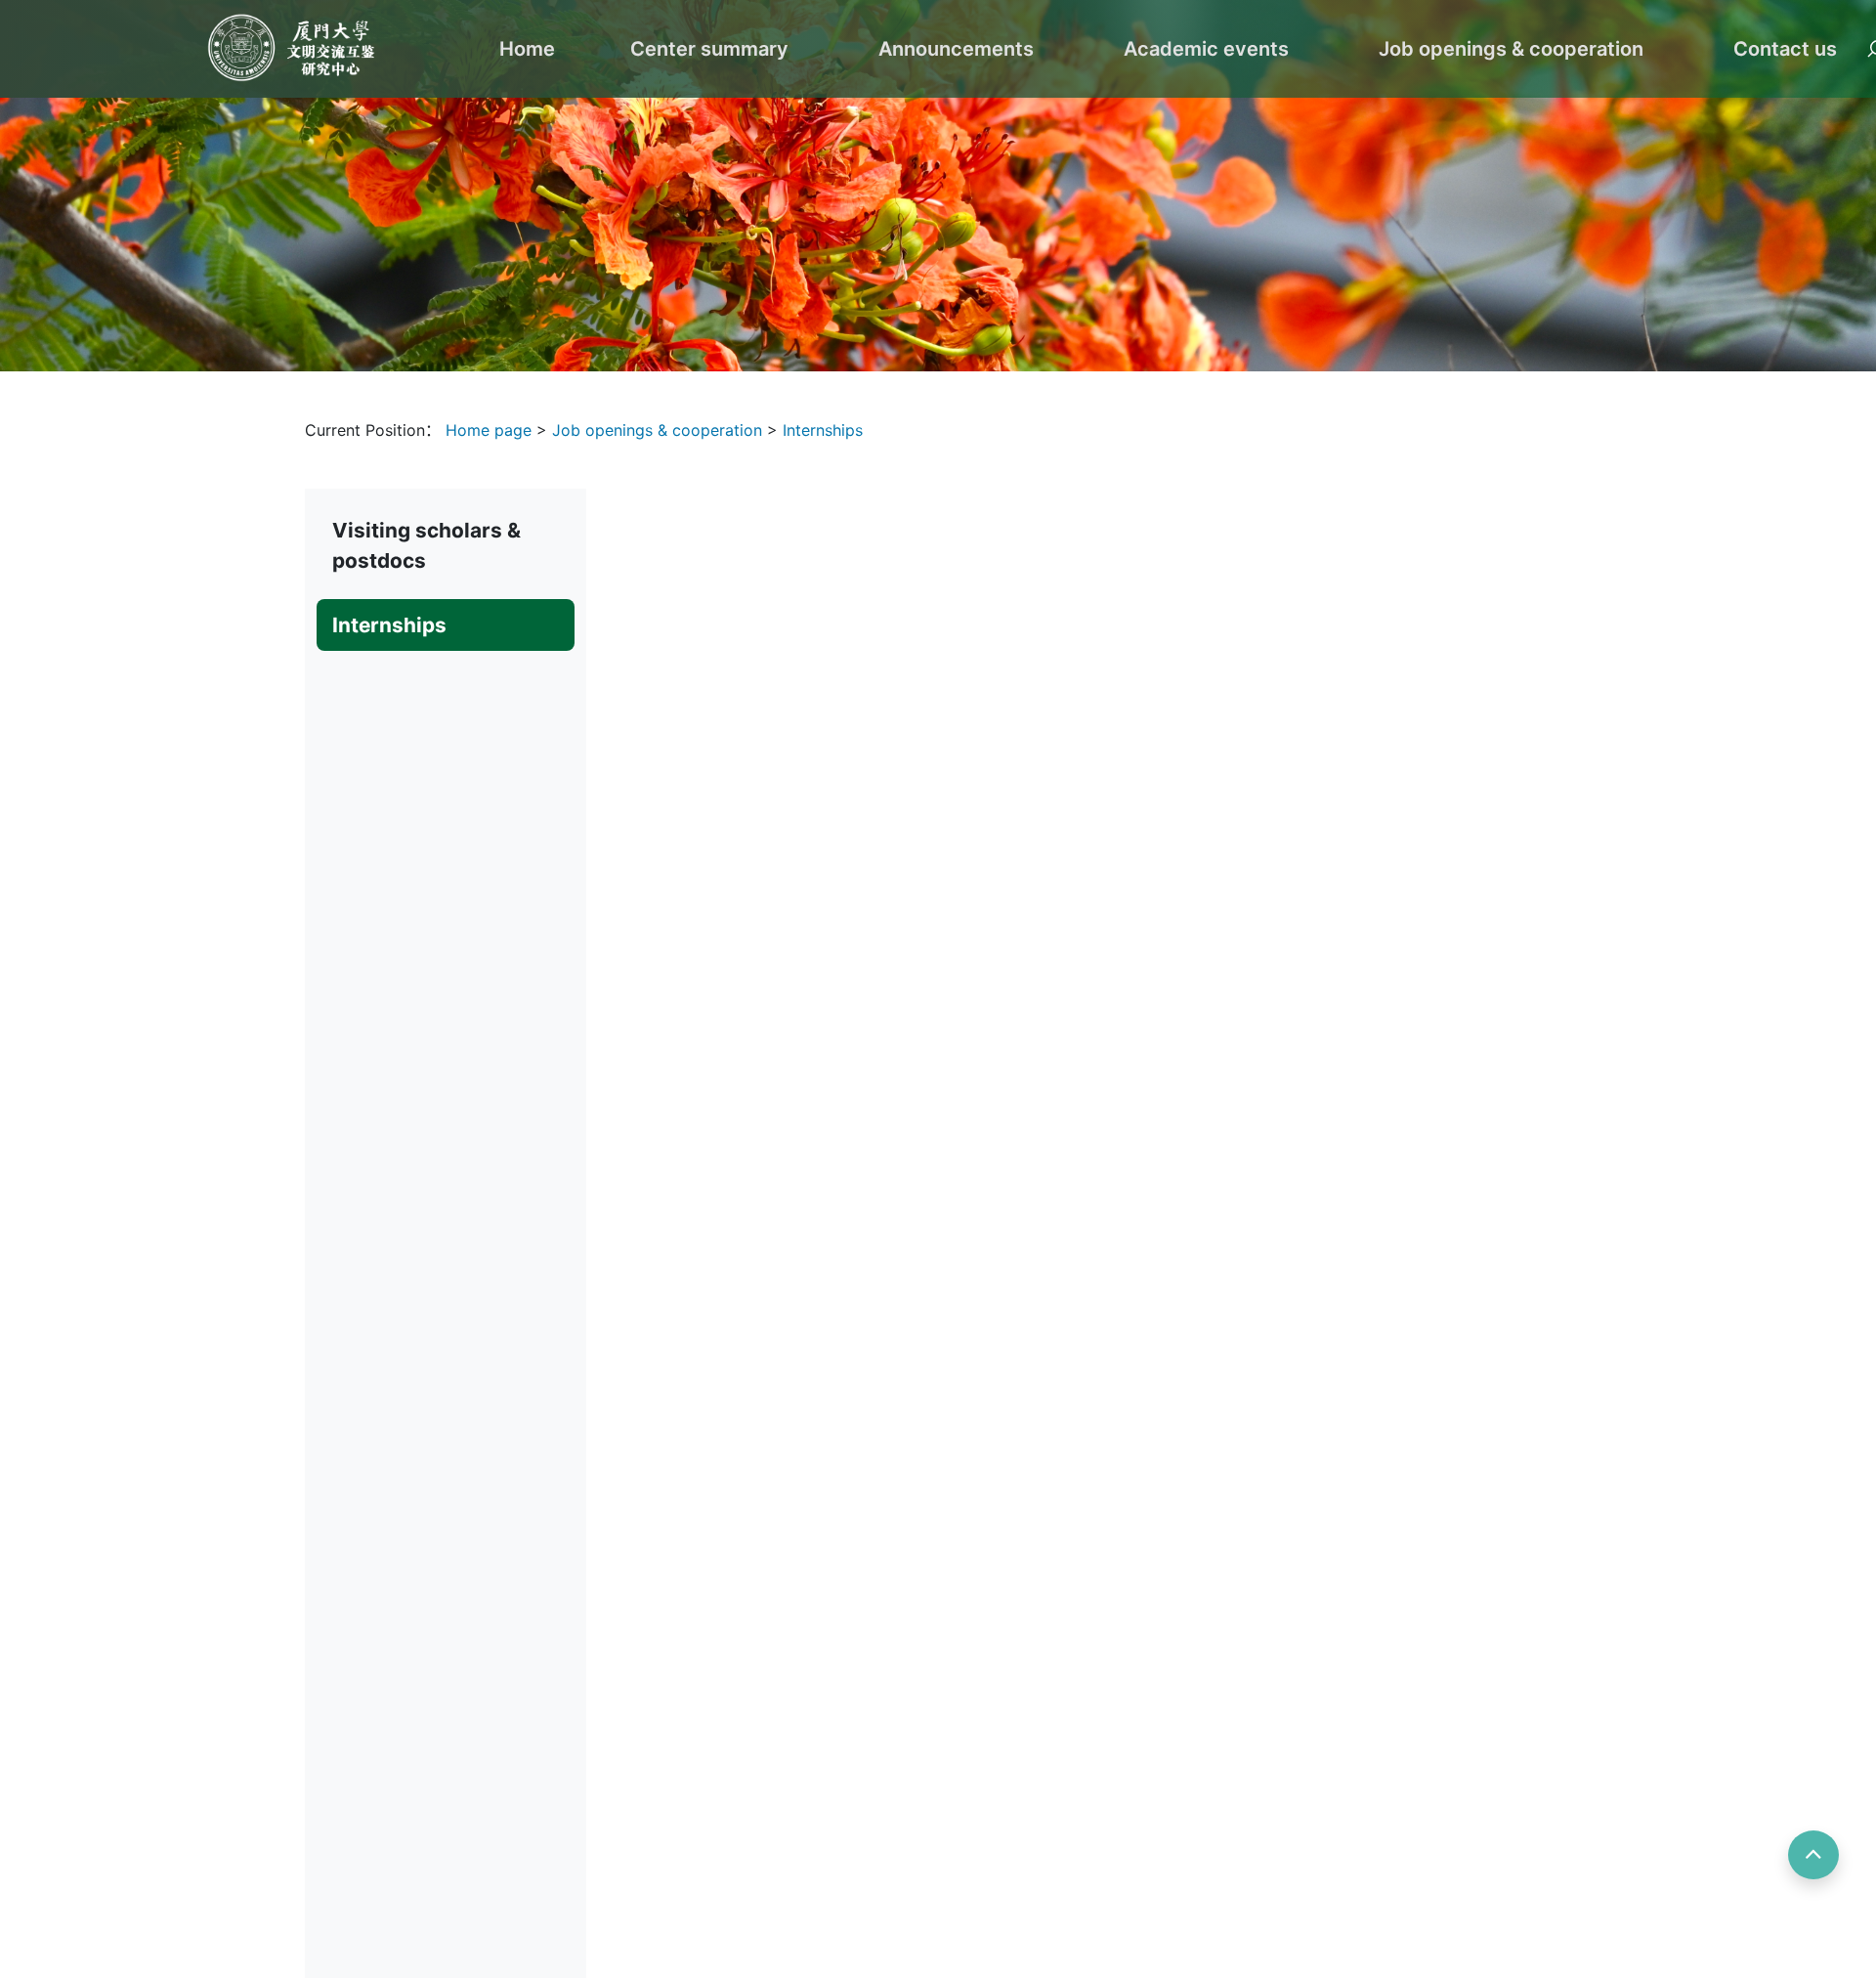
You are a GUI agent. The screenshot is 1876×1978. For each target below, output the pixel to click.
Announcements (956, 49)
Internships (823, 430)
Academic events (1206, 49)
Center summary (709, 49)
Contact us (1785, 49)
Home (527, 49)
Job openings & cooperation (1511, 49)
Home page (491, 430)
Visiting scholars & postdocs (426, 545)
